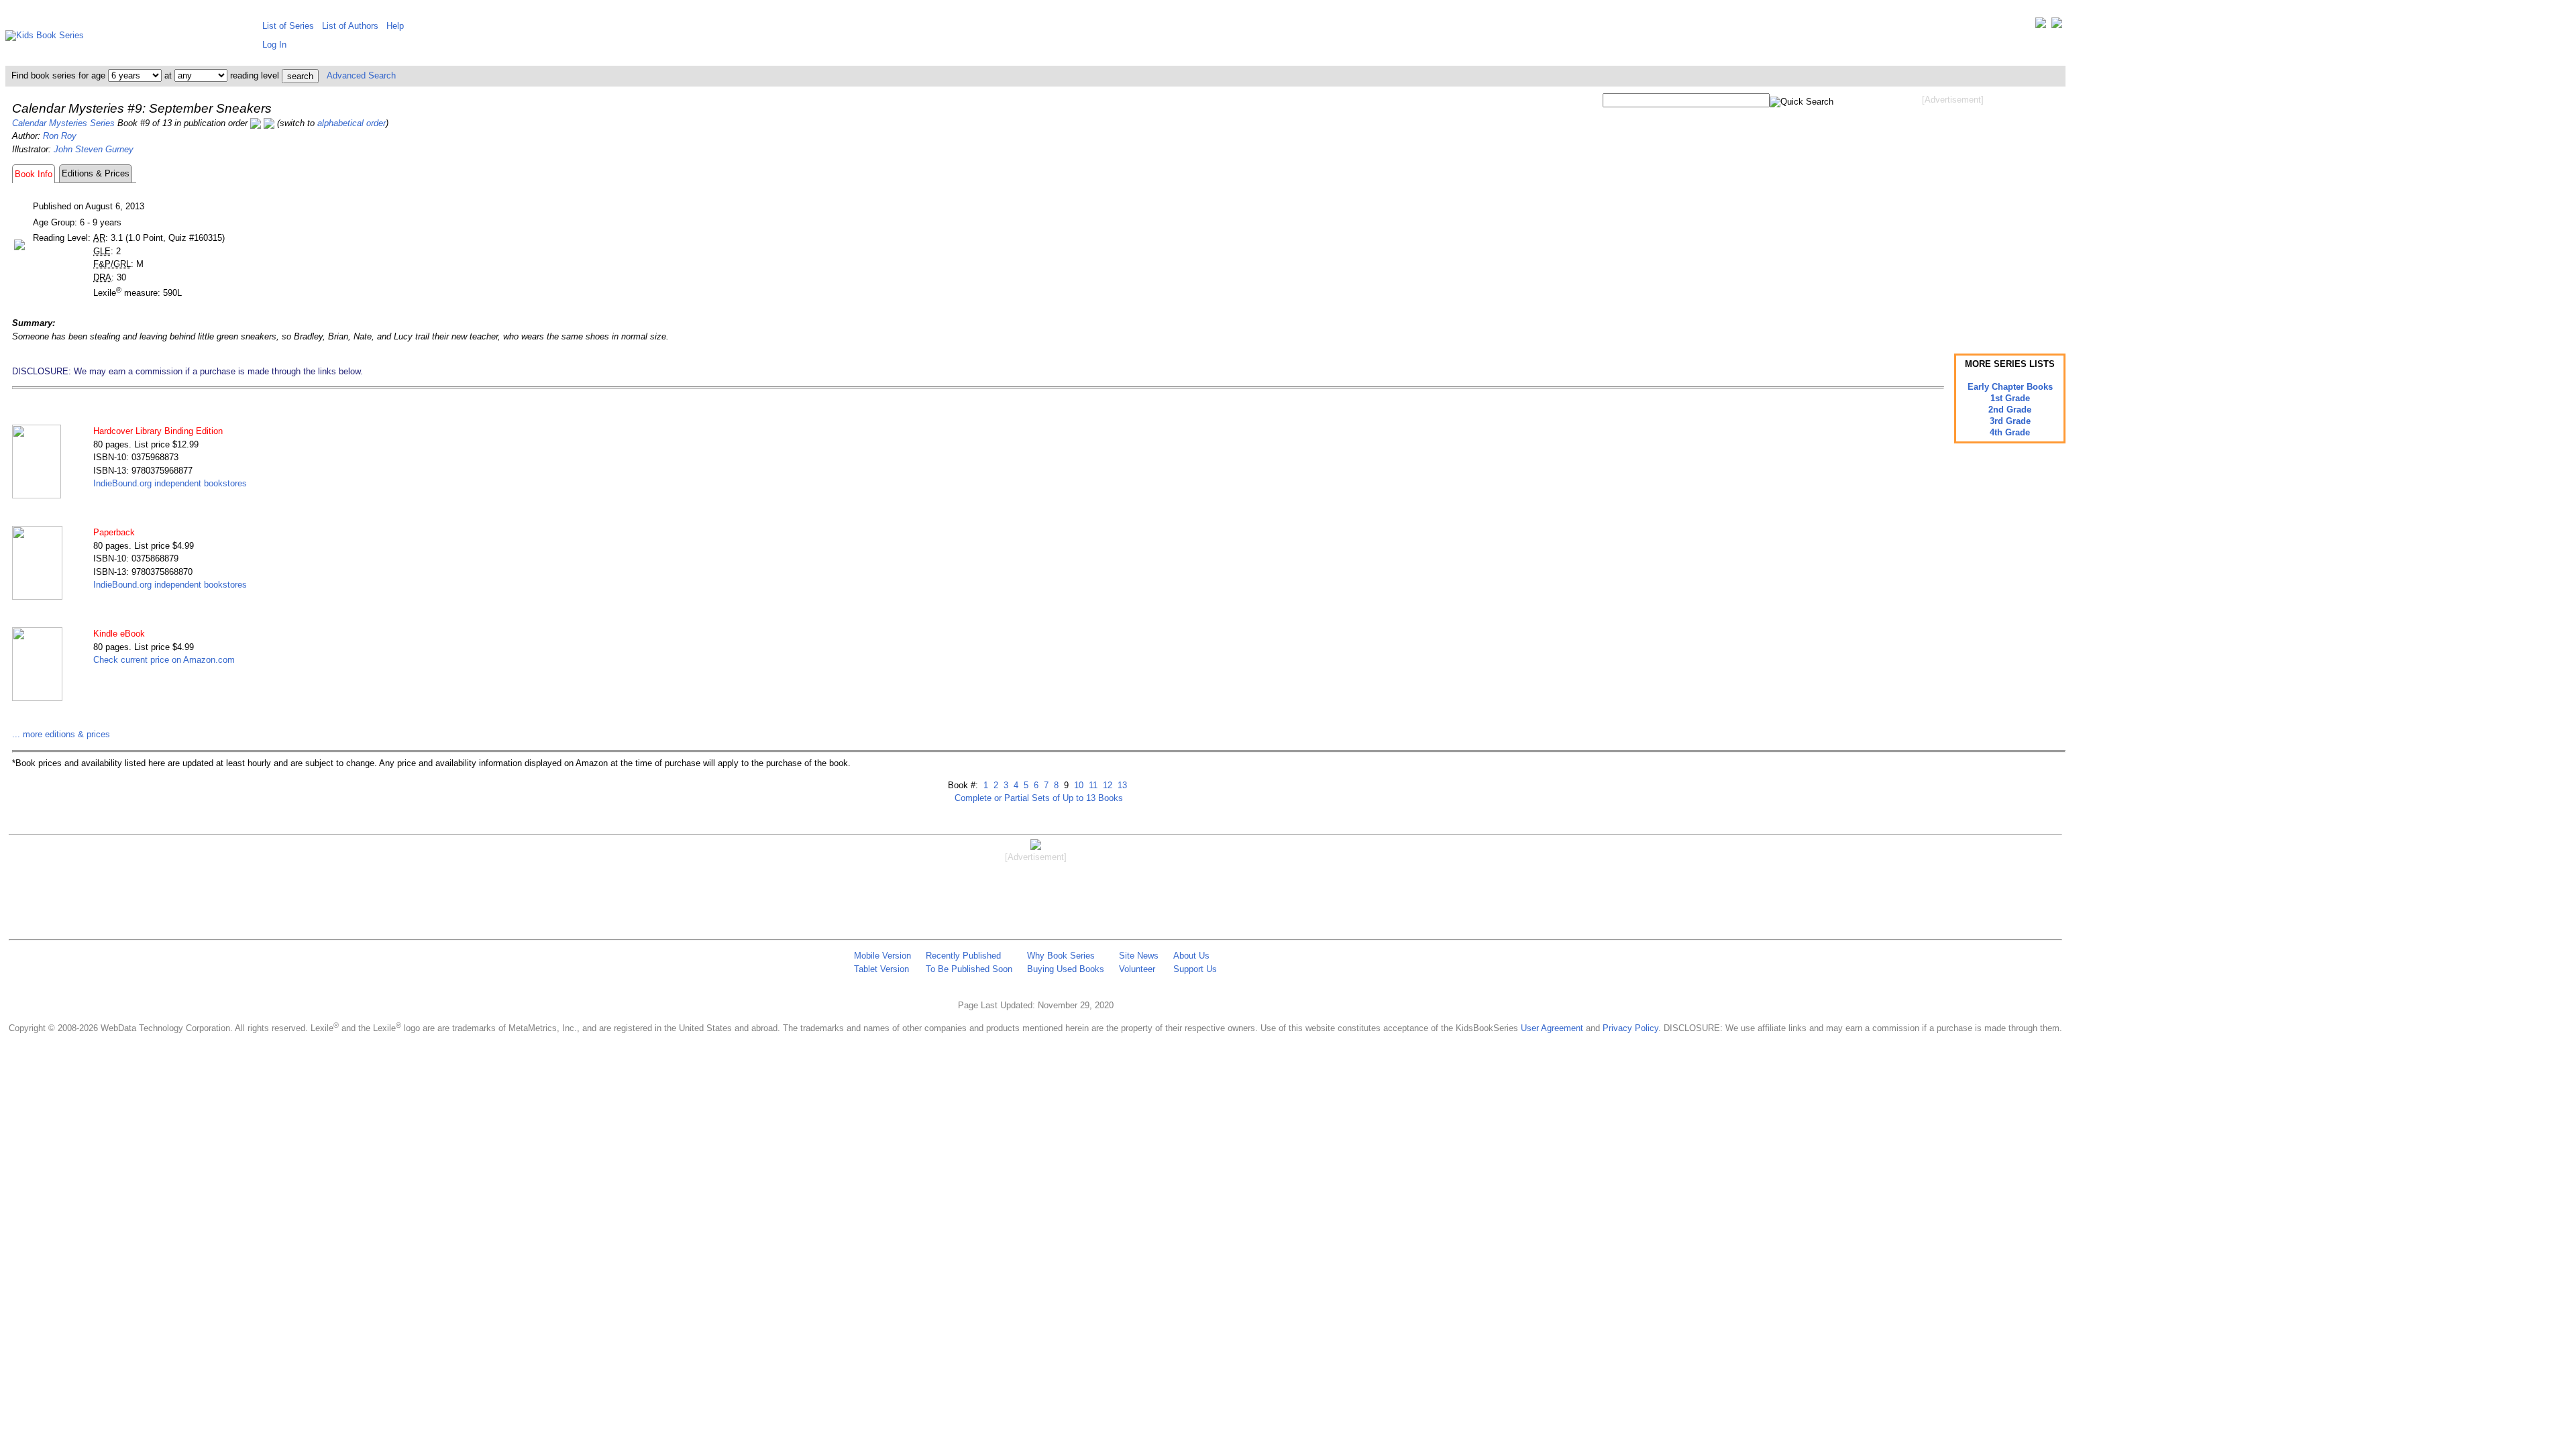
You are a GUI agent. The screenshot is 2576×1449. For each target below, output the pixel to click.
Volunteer (1137, 969)
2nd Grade (2010, 410)
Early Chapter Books (2010, 387)
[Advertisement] (1953, 213)
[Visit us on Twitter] (2041, 26)
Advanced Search (361, 75)
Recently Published (963, 956)
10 (1077, 785)
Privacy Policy (1630, 1028)
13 (1121, 785)
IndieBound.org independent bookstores (170, 483)
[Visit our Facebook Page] (2057, 26)
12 (1106, 785)
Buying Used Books (1066, 969)
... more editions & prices (61, 734)
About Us (1191, 956)
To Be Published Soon (969, 969)
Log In (274, 45)
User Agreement (1552, 1028)
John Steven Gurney (94, 149)
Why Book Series (1061, 956)
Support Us (1195, 969)
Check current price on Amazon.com (164, 660)
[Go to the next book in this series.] (269, 123)
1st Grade (2010, 398)
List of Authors (350, 26)
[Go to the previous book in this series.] (256, 123)
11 (1092, 785)
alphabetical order (352, 123)
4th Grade (2010, 432)
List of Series (288, 26)
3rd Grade (2010, 421)
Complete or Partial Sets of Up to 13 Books (1039, 798)
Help (395, 26)
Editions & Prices (96, 173)
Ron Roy (60, 136)
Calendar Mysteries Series (63, 123)
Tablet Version (881, 969)
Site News (1139, 956)
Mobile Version (882, 956)
